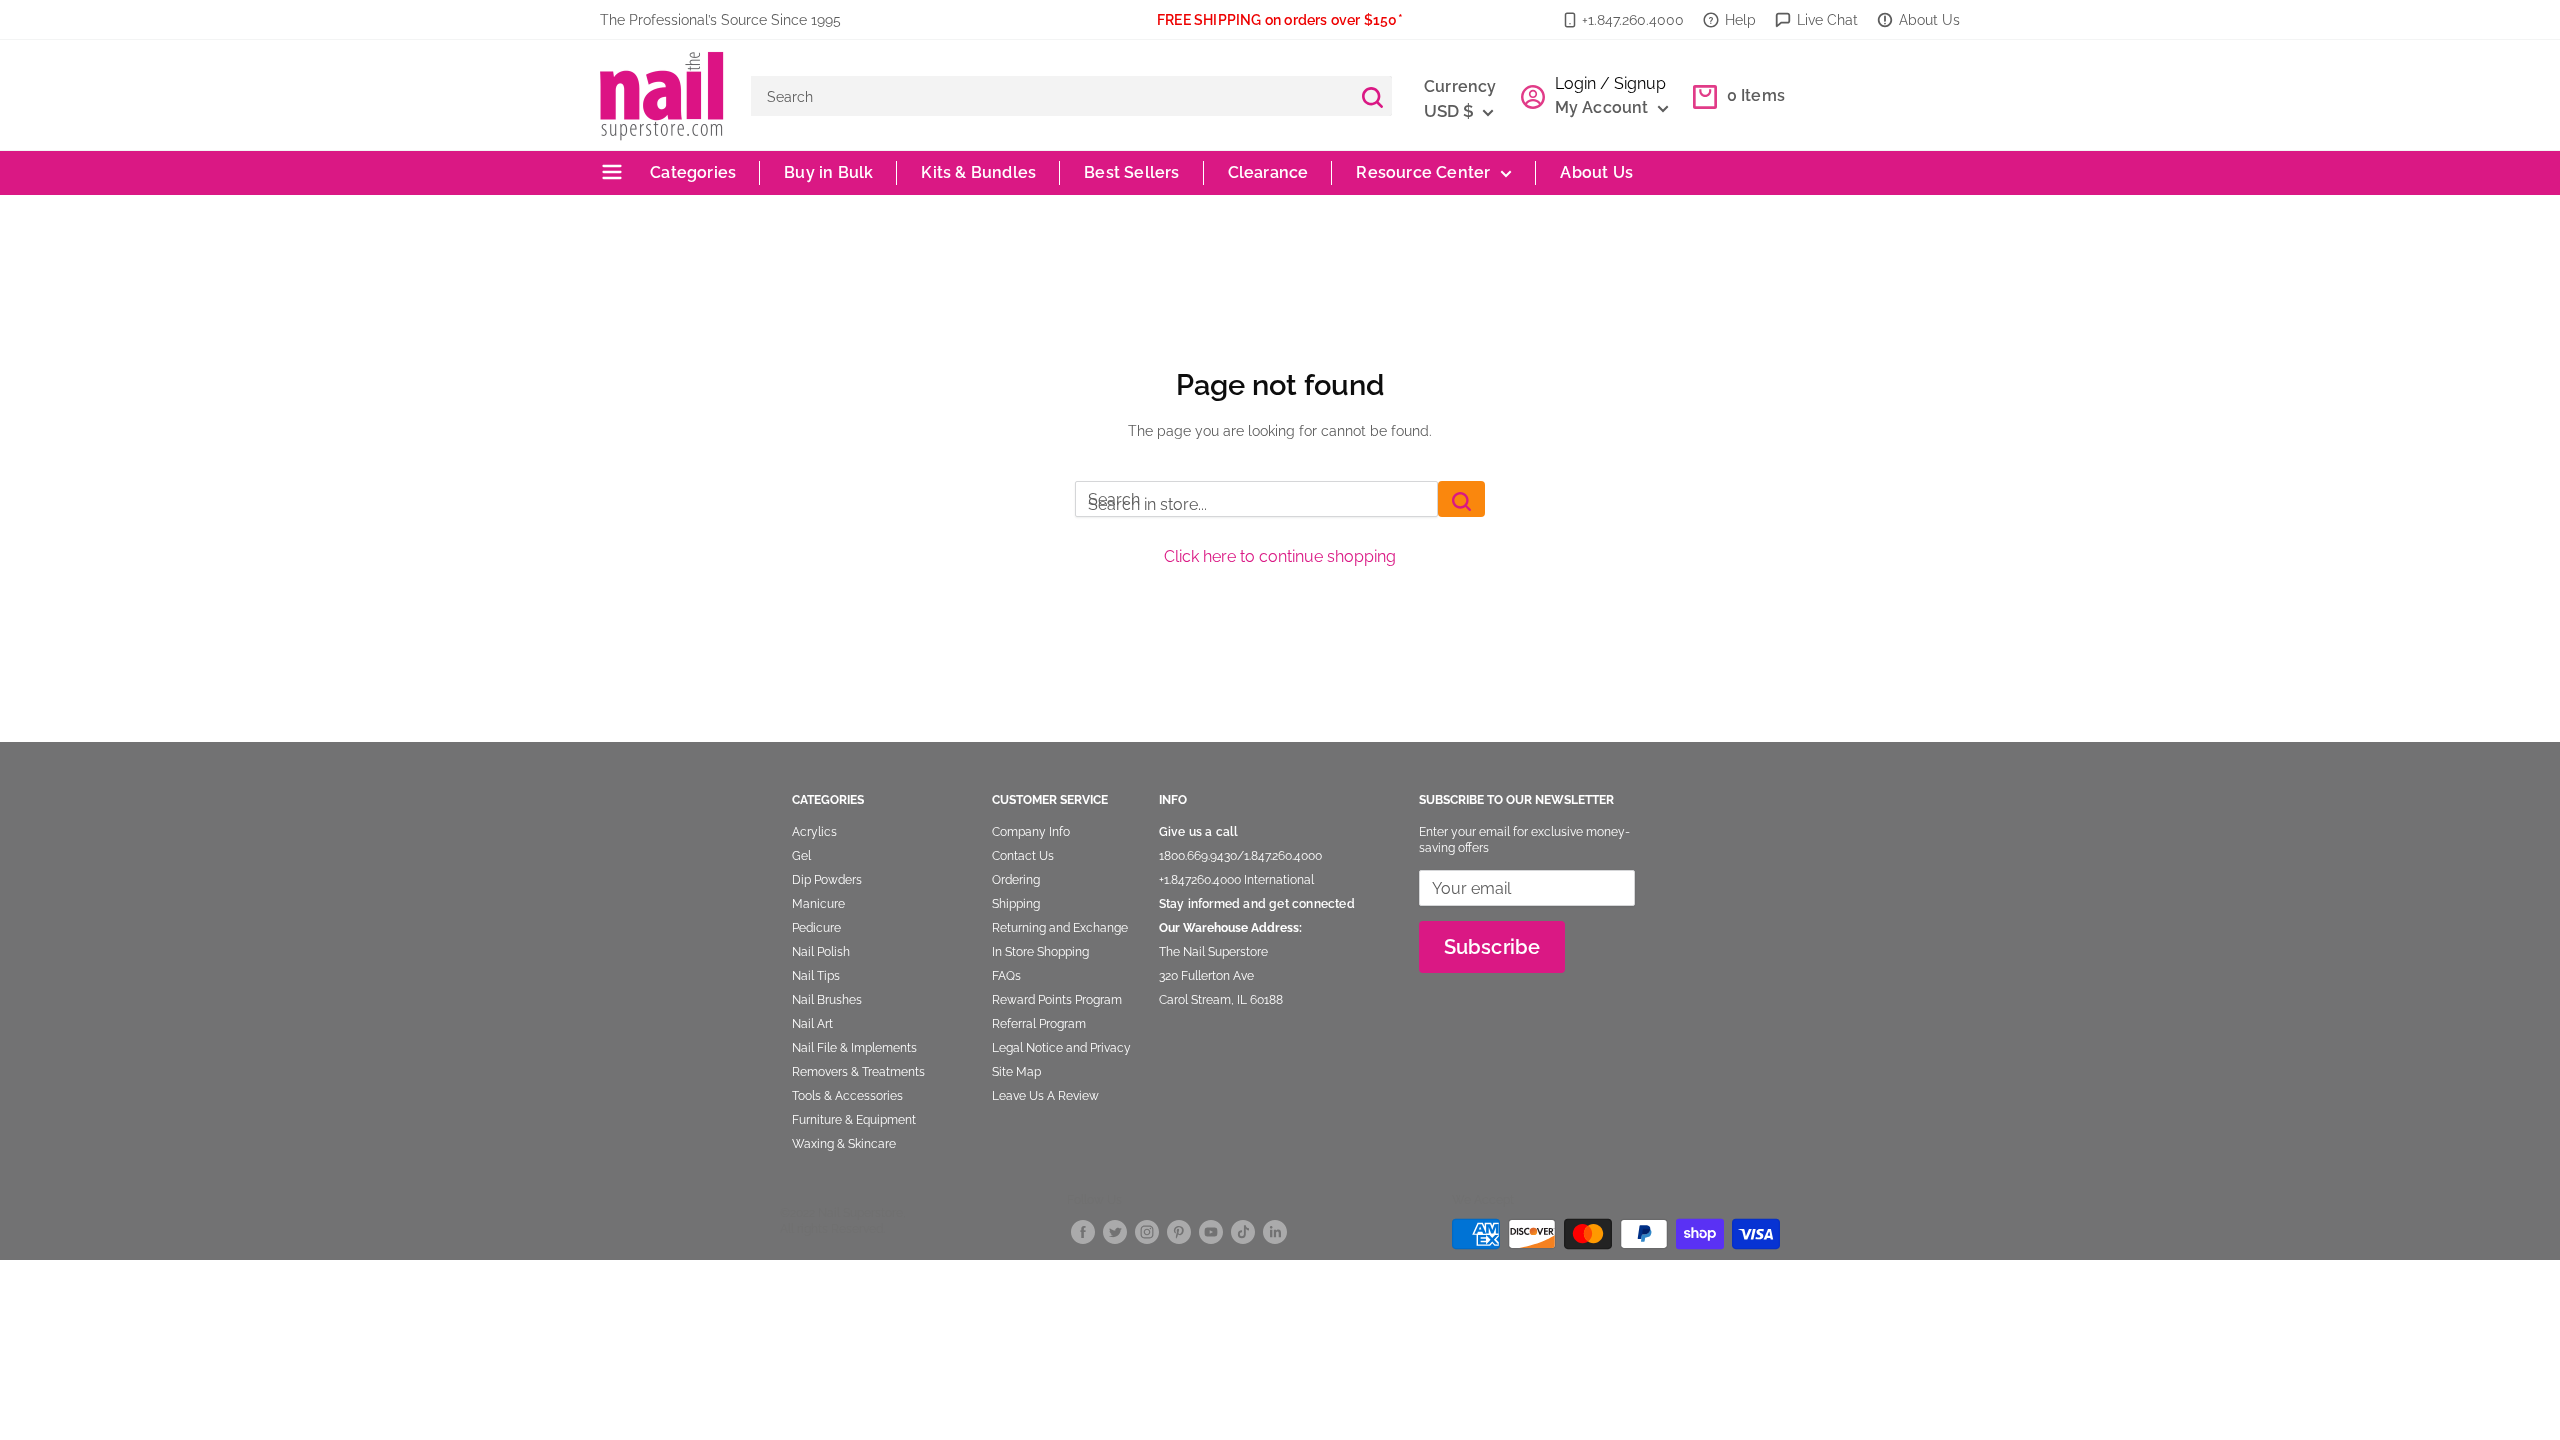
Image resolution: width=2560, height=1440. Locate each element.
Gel (801, 856)
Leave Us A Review (1045, 1096)
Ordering (1016, 880)
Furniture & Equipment (854, 1120)
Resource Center (1423, 172)
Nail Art (812, 1024)
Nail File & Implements (854, 1048)
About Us (1929, 20)
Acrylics (814, 832)
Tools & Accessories (847, 1096)
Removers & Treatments (858, 1072)
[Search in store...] (1461, 499)
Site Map (1016, 1072)
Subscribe (1492, 947)
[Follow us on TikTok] (1243, 1230)
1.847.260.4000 (1283, 856)
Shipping (1016, 904)
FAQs (1006, 976)
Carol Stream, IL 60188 (1221, 1000)
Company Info (1031, 832)
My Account (1604, 107)
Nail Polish (821, 952)
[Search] (1372, 96)
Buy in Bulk (828, 172)
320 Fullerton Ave (1206, 976)
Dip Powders (827, 880)
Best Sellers (1131, 172)
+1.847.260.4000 (1633, 20)
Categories (691, 172)
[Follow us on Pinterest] (1179, 1230)
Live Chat (1827, 20)
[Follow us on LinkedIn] (1275, 1230)
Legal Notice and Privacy (1061, 1048)
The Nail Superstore (1213, 952)
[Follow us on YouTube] (1211, 1230)
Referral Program (1039, 1024)
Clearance (1268, 172)
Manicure (818, 904)
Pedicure (816, 928)
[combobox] (1051, 96)
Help (1740, 20)
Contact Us (1023, 856)
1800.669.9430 (1198, 856)
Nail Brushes (827, 1000)
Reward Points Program (1057, 1000)
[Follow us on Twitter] (1115, 1230)
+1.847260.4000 (1200, 880)
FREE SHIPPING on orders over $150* (1280, 20)
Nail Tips (816, 976)
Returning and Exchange (1060, 928)
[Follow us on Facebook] (1083, 1230)
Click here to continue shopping (1280, 556)
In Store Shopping (1040, 952)
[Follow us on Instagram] (1147, 1230)
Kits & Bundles (978, 172)
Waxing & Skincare (844, 1144)
